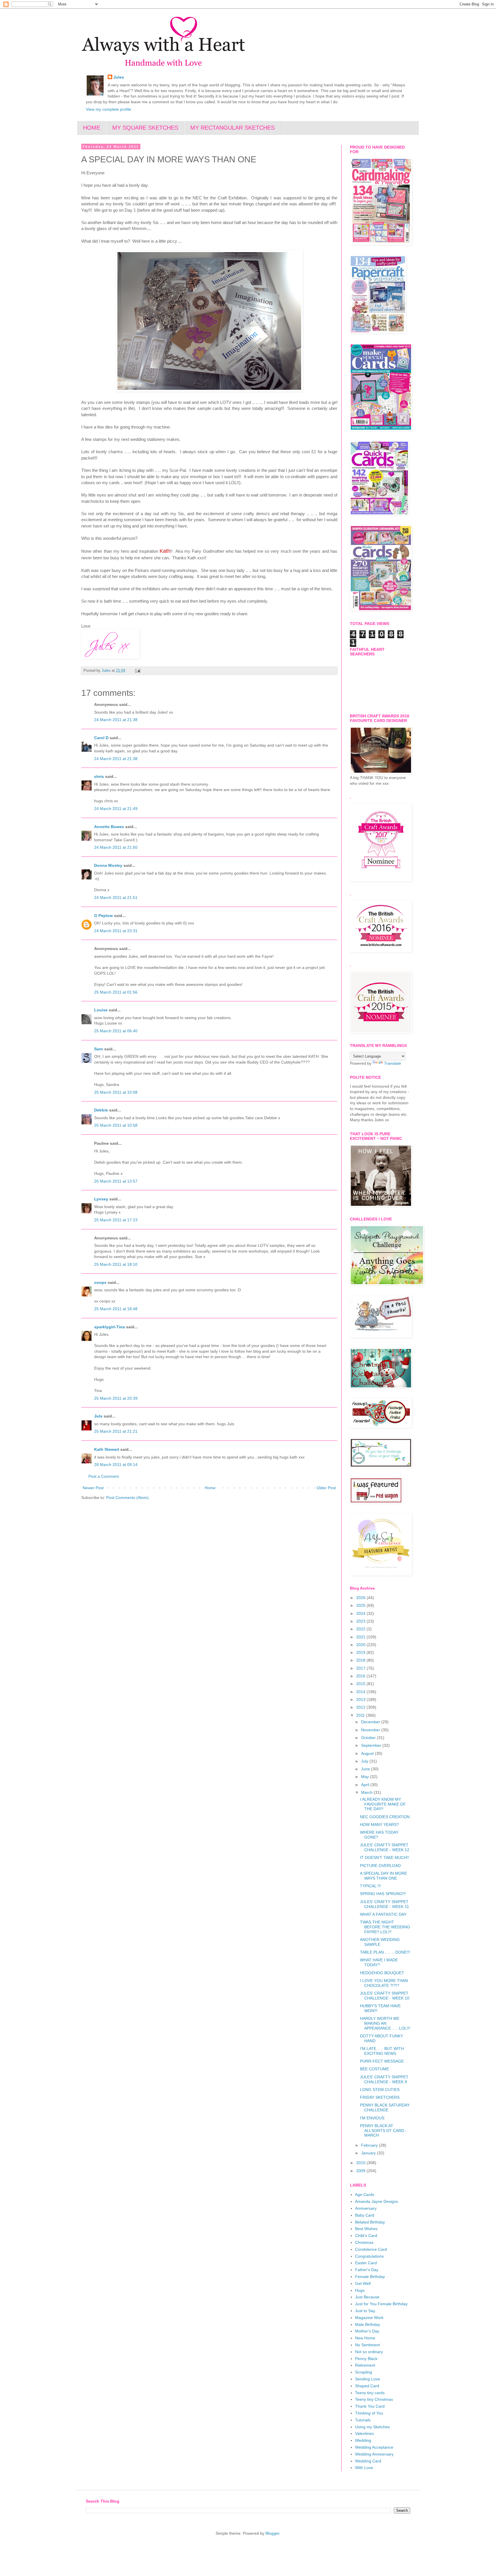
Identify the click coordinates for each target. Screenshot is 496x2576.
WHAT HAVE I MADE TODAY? (379, 1962)
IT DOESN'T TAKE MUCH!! (384, 1857)
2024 (361, 1613)
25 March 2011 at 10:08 (116, 1092)
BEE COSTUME (374, 2069)
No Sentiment (367, 2345)
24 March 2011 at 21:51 (116, 897)
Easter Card (366, 2263)
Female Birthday (370, 2277)
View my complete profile (108, 109)
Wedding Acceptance (374, 2447)
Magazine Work (369, 2318)
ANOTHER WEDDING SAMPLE (380, 1942)
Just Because (367, 2297)
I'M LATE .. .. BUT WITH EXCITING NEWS (382, 2051)
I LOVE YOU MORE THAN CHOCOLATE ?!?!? (384, 1983)
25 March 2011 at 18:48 (116, 1309)
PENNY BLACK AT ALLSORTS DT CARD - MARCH (383, 2131)
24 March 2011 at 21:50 (116, 847)
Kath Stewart (107, 1449)
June (366, 1769)
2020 (361, 1645)
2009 (361, 2171)
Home (210, 1488)
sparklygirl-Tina (110, 1327)
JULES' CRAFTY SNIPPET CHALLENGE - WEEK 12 (385, 1847)
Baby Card (365, 2215)
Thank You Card (370, 2406)
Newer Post (93, 1488)
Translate (393, 1063)
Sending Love (368, 2379)
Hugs (360, 2290)
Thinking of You (369, 2413)
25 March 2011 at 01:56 (116, 992)
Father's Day (367, 2270)
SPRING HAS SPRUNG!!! (383, 1894)
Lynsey (101, 1199)
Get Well (363, 2283)
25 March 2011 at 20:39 (116, 1398)
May (366, 1777)
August (368, 1753)
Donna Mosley (108, 865)
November (371, 1730)
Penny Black (366, 2359)
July (365, 1761)
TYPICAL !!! (370, 1886)
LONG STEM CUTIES (380, 2090)
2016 (361, 1676)
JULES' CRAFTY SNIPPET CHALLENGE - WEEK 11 (384, 1904)
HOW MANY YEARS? (379, 1825)
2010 (361, 2163)
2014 (361, 1692)
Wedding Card (368, 2461)
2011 (361, 1715)
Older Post (326, 1488)
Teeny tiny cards (370, 2393)
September (372, 1745)
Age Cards (365, 2195)
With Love (364, 2468)
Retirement (365, 2365)
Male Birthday (368, 2324)
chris (99, 776)
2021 (361, 1637)
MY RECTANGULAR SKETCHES (232, 128)
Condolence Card (371, 2249)
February (370, 2145)
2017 (361, 1668)
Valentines (364, 2433)
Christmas (364, 2242)
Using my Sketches (372, 2427)
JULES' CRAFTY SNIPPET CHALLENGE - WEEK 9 (384, 2079)
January (369, 2153)
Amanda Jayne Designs (377, 2201)
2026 (361, 1598)
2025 (361, 1605)
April (366, 1785)
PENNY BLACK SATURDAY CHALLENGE (385, 2107)
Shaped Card (367, 2386)
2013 (361, 1699)
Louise (101, 1010)
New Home (365, 2338)
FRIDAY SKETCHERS (380, 2097)
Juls (98, 1416)
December (371, 1722)
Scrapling (364, 2372)
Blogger (272, 2533)
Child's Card (366, 2236)
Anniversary (366, 2208)
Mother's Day (367, 2331)
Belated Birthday (370, 2222)
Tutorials (363, 2420)
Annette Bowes (109, 827)
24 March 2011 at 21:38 (116, 720)
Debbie (101, 1110)
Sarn (99, 1049)
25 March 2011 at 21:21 (116, 1431)
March (367, 1792)
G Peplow (103, 916)
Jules (119, 77)
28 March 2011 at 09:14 (116, 1465)
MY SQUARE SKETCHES (145, 128)
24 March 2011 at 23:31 (116, 931)
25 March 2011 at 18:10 (116, 1264)
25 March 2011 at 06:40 (116, 1031)
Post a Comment (104, 1476)
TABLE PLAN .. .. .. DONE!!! (385, 1952)
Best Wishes (366, 2229)
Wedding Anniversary (374, 2454)
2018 (361, 1660)
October (369, 1738)
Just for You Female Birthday (381, 2304)
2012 (361, 1707)
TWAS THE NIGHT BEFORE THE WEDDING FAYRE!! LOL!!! (385, 1927)
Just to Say (365, 2311)
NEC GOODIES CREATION (385, 1817)
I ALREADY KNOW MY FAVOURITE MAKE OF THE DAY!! (383, 1804)
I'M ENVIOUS (372, 2118)
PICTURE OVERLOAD (380, 1866)
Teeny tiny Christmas (374, 2399)
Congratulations (369, 2256)
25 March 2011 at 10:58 (116, 1125)
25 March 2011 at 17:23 (116, 1220)
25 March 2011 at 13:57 (116, 1181)
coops (100, 1282)
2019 (361, 1652)
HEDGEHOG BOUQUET (382, 1973)
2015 (361, 1684)
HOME (92, 128)
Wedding (363, 2440)
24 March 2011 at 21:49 (116, 809)
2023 (361, 1621)
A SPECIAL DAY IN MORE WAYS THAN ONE (383, 1876)
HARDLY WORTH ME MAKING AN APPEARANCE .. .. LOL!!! (385, 2023)
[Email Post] (137, 671)
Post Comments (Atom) (127, 1498)
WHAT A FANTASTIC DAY (383, 1914)
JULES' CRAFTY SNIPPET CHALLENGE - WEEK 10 (385, 1996)
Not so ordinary (369, 2352)
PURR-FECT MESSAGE (382, 2061)
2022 (361, 1629)
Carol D (101, 738)
